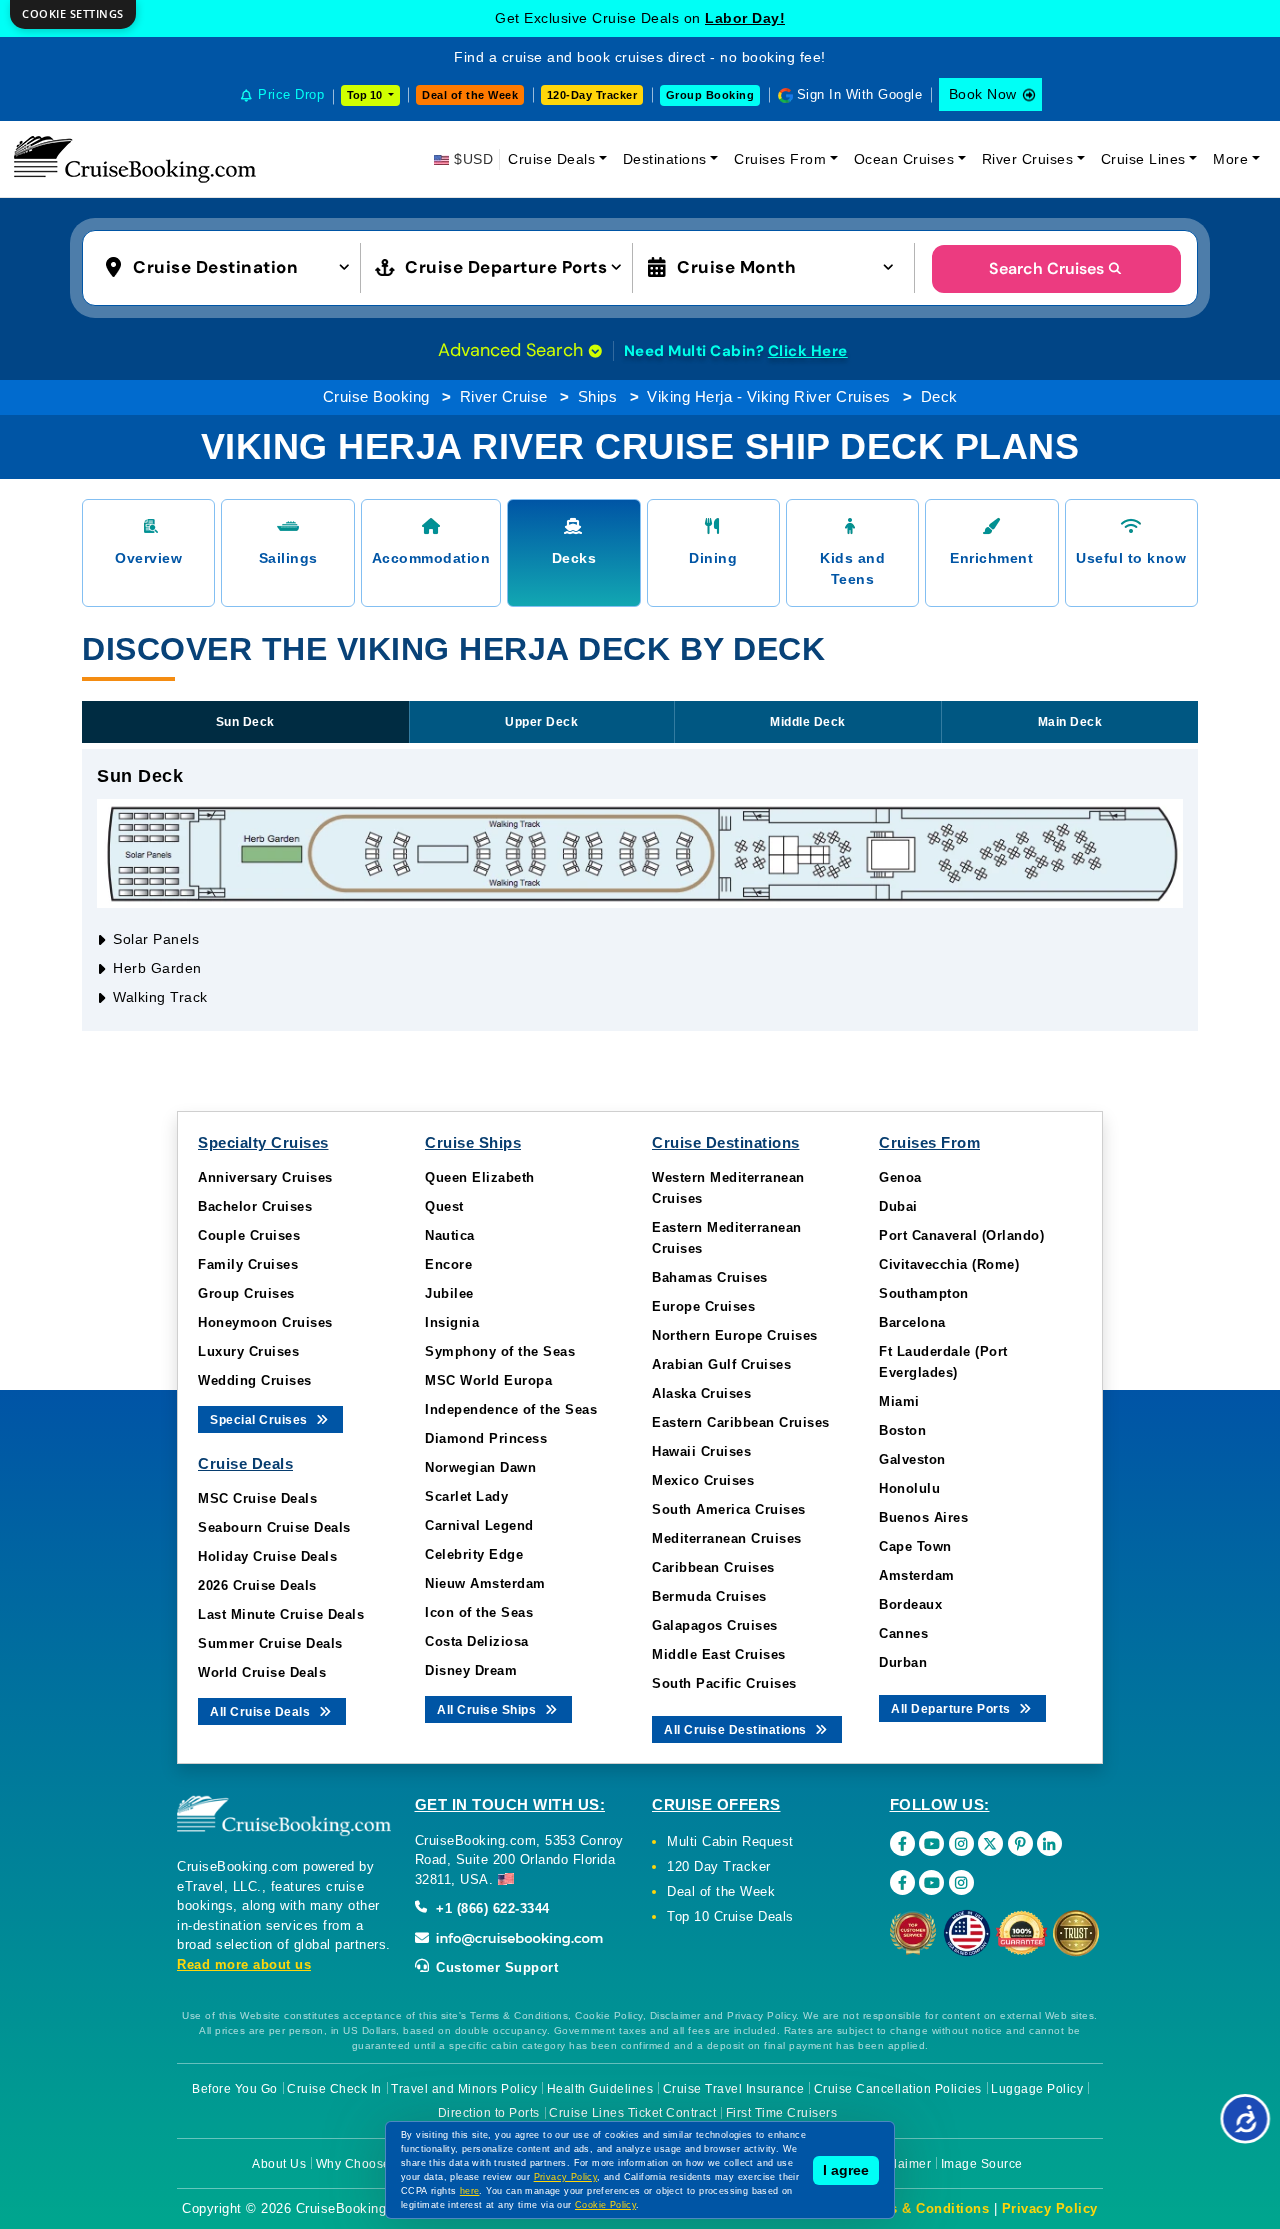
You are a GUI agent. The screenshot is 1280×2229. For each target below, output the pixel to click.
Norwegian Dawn (480, 1467)
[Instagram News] (961, 1882)
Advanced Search (513, 350)
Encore (448, 1264)
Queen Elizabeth (480, 1177)
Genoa (900, 1177)
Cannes (903, 1633)
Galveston (912, 1459)
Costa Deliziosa (477, 1641)
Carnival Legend (479, 1525)
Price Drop (291, 94)
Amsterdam (917, 1575)
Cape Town (915, 1546)
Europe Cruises (703, 1306)
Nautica (450, 1235)
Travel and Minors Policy (464, 2089)
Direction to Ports (489, 2113)
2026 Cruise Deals (257, 1585)
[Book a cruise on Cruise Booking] (135, 159)
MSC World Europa (488, 1380)
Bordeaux (910, 1604)
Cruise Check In (334, 2089)
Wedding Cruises (255, 1380)
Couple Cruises (249, 1235)
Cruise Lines (1143, 159)
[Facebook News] (902, 1882)
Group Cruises (246, 1293)
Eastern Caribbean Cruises (741, 1422)
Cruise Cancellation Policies (898, 2089)
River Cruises (1028, 159)
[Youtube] (931, 1843)
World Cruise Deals (262, 1672)
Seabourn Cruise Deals (274, 1527)
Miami (899, 1401)
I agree (846, 2170)
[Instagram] (961, 1843)
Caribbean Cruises (713, 1567)
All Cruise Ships (488, 1710)
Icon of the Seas (479, 1612)
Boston (902, 1430)
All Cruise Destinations (737, 1730)
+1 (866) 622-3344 (491, 1908)
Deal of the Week (470, 95)
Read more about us (244, 1964)
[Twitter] (990, 1843)
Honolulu (909, 1488)
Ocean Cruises (904, 159)
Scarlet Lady (466, 1496)
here (470, 2191)
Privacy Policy (1050, 2208)
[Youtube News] (931, 1882)
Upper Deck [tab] (541, 722)
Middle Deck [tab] (808, 722)
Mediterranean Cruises (727, 1538)
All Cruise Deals (262, 1712)
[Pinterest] (1020, 1843)
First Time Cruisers (782, 2113)
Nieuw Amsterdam (485, 1583)
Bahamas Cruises (710, 1277)
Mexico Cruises (703, 1480)
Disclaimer (899, 2164)
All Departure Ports (952, 1709)
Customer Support (495, 1967)
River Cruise (504, 396)
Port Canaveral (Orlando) (961, 1235)
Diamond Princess (486, 1438)
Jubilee (449, 1293)
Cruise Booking (376, 396)
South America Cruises (729, 1509)
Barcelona (912, 1322)
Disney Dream (471, 1670)
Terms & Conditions (923, 2208)
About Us (279, 2164)
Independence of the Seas (511, 1409)
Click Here (808, 351)
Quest (444, 1206)
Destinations (665, 159)
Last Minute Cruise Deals (281, 1614)
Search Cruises (1046, 268)
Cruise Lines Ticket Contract (632, 2113)
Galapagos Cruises (715, 1625)
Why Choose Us (363, 2164)
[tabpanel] (640, 890)
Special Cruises (260, 1420)
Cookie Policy (605, 2205)
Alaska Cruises (701, 1393)
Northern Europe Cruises (735, 1335)
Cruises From (780, 159)
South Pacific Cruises (724, 1683)
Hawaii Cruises (701, 1451)
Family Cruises (248, 1264)
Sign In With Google (860, 94)
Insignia (452, 1322)
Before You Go (235, 2089)
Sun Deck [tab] (245, 722)
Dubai (898, 1206)
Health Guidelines (600, 2089)
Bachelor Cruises (255, 1206)
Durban (903, 1662)
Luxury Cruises (248, 1351)
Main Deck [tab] (1070, 722)
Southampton (924, 1293)
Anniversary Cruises (265, 1177)
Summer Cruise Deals (270, 1643)
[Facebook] (902, 1843)
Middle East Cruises (719, 1654)
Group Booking (710, 95)
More (1230, 159)
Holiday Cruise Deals (267, 1556)
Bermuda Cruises (709, 1596)
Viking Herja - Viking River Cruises (769, 396)
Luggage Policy (1037, 2089)
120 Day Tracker (719, 1866)
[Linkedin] (1049, 1843)
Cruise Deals (551, 159)
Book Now (983, 94)
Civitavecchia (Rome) (949, 1264)
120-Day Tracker (592, 95)
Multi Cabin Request (730, 1841)
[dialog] (73, 14)
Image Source (982, 2164)
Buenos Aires (923, 1517)
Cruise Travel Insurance (734, 2089)
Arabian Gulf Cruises (721, 1364)
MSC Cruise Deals (257, 1498)
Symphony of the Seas (500, 1351)
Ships (598, 396)
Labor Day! (745, 18)
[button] (232, 266)
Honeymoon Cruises (265, 1322)
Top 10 (366, 95)
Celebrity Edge (474, 1554)
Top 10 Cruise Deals (730, 1916)
